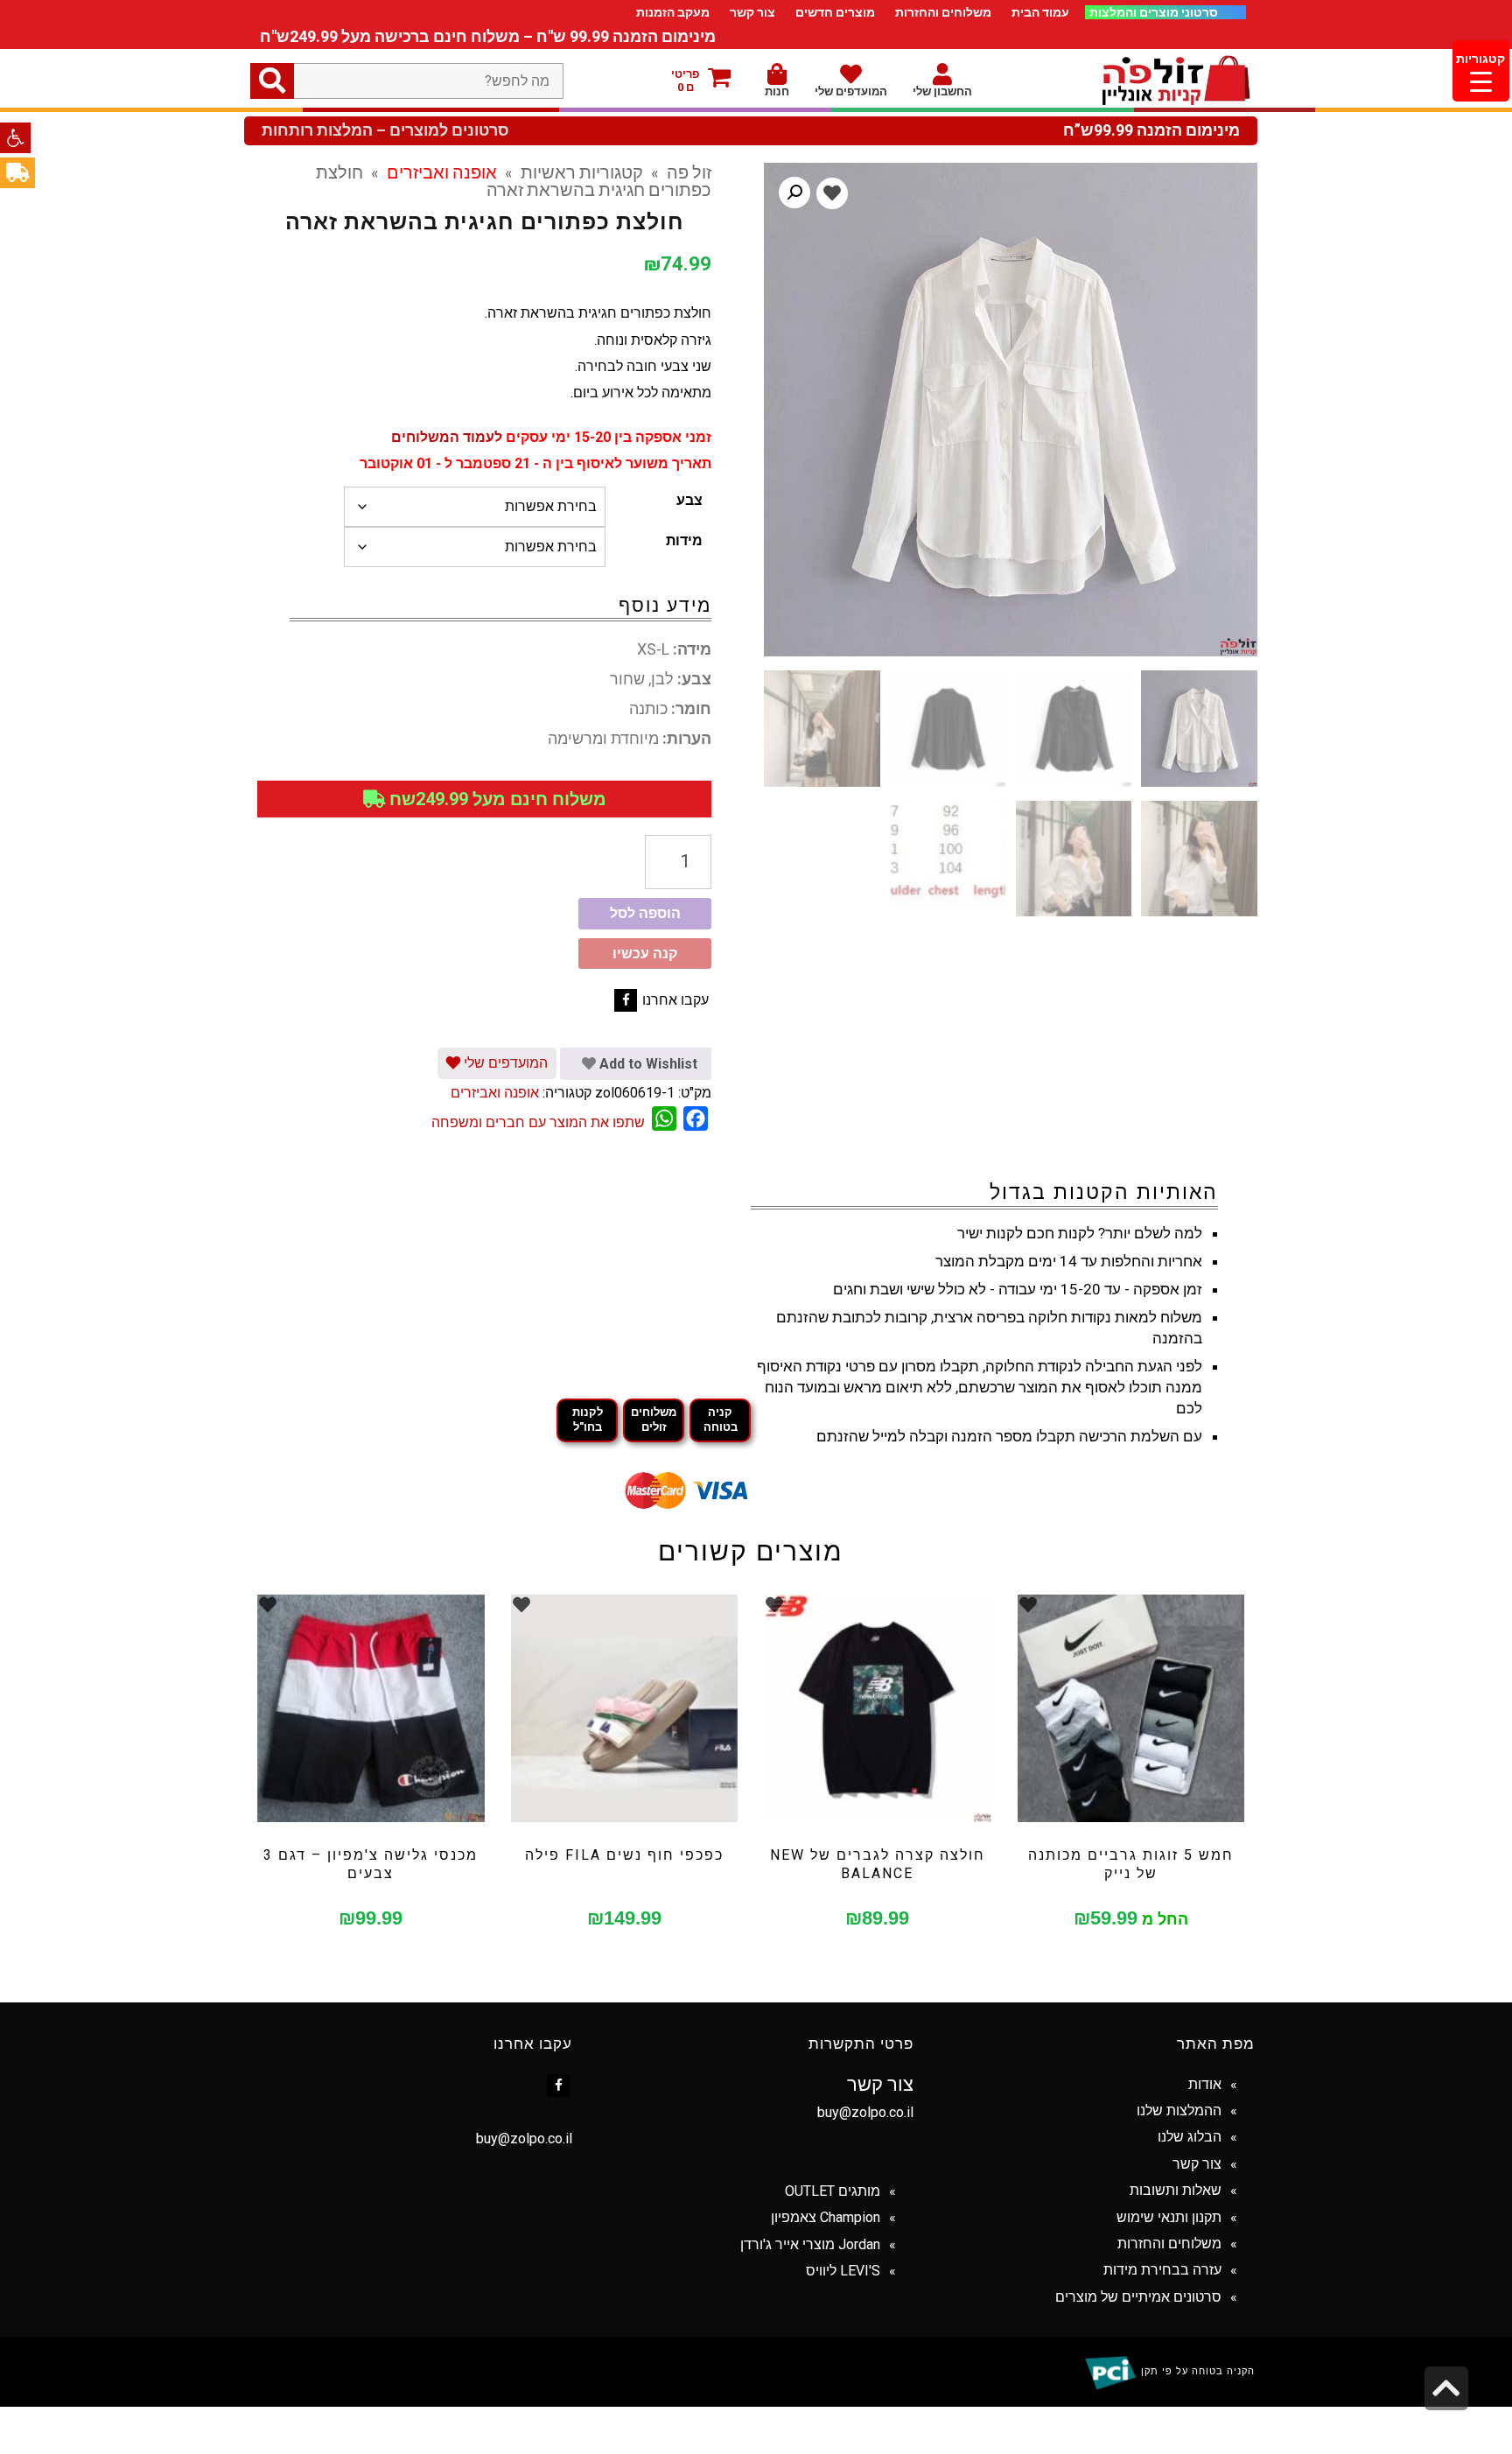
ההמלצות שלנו (1179, 2110)
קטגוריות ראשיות (582, 172)
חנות (777, 91)
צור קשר (752, 12)
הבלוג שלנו (1190, 2137)
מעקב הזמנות (673, 12)
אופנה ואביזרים (442, 172)
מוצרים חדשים (835, 12)
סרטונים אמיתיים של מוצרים (1138, 2297)
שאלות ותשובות (1176, 2190)
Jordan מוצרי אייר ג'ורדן (810, 2244)
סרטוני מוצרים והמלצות (1155, 12)
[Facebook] (626, 1000)
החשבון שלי (942, 91)
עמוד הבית (1040, 12)
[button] (15, 138)
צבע (689, 500)
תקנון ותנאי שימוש (1169, 2217)
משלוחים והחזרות (943, 12)
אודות (1205, 2084)
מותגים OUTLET (833, 2191)
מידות (684, 540)
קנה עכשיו (645, 954)
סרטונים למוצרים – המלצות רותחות (385, 130)
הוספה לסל (645, 913)
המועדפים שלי (851, 91)
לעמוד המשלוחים (447, 437)
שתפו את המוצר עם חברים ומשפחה (538, 1122)
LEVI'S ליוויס (843, 2271)
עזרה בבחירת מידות (1162, 2270)
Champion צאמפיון (826, 2217)
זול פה (689, 172)
